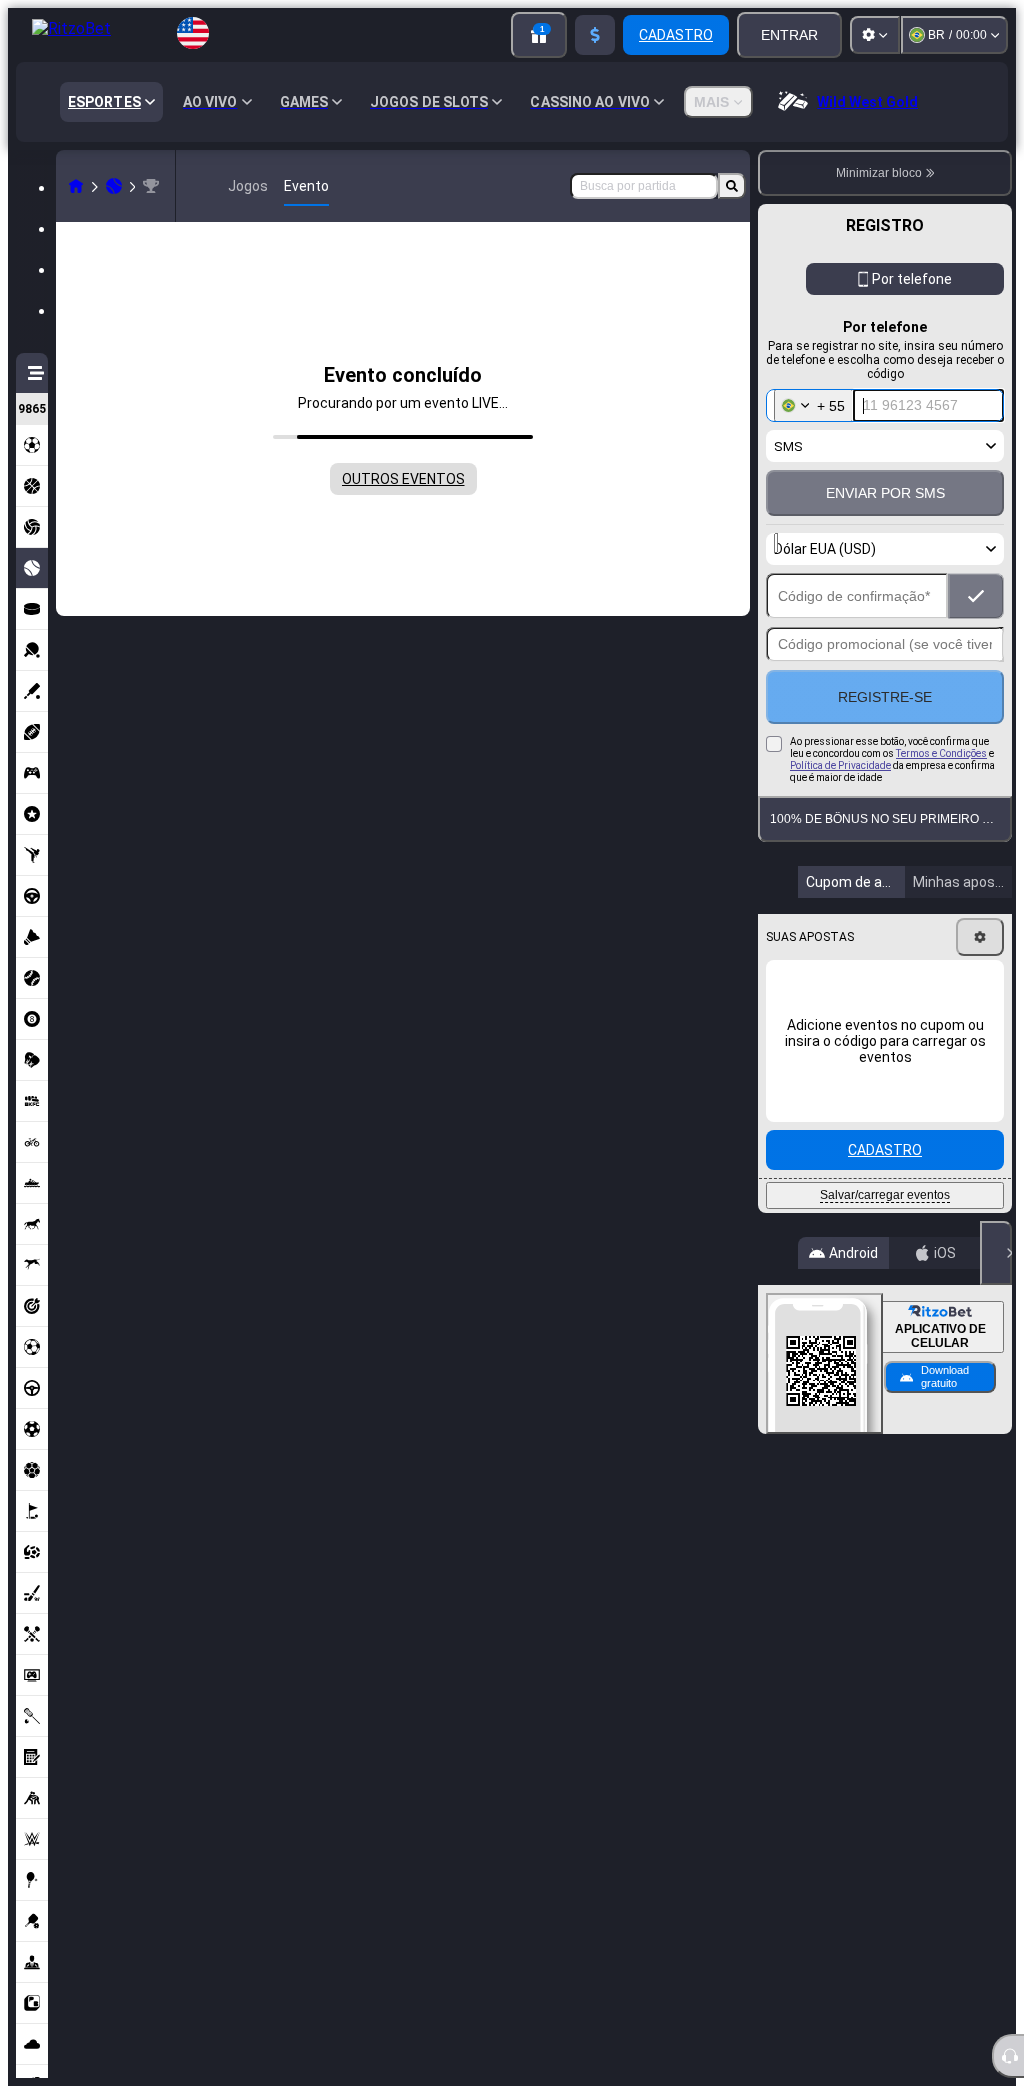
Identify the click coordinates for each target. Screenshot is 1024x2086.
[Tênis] (114, 186)
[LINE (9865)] (76, 186)
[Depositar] (595, 35)
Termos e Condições (941, 753)
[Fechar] (996, 1253)
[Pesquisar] (732, 186)
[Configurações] (875, 35)
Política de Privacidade (840, 765)
